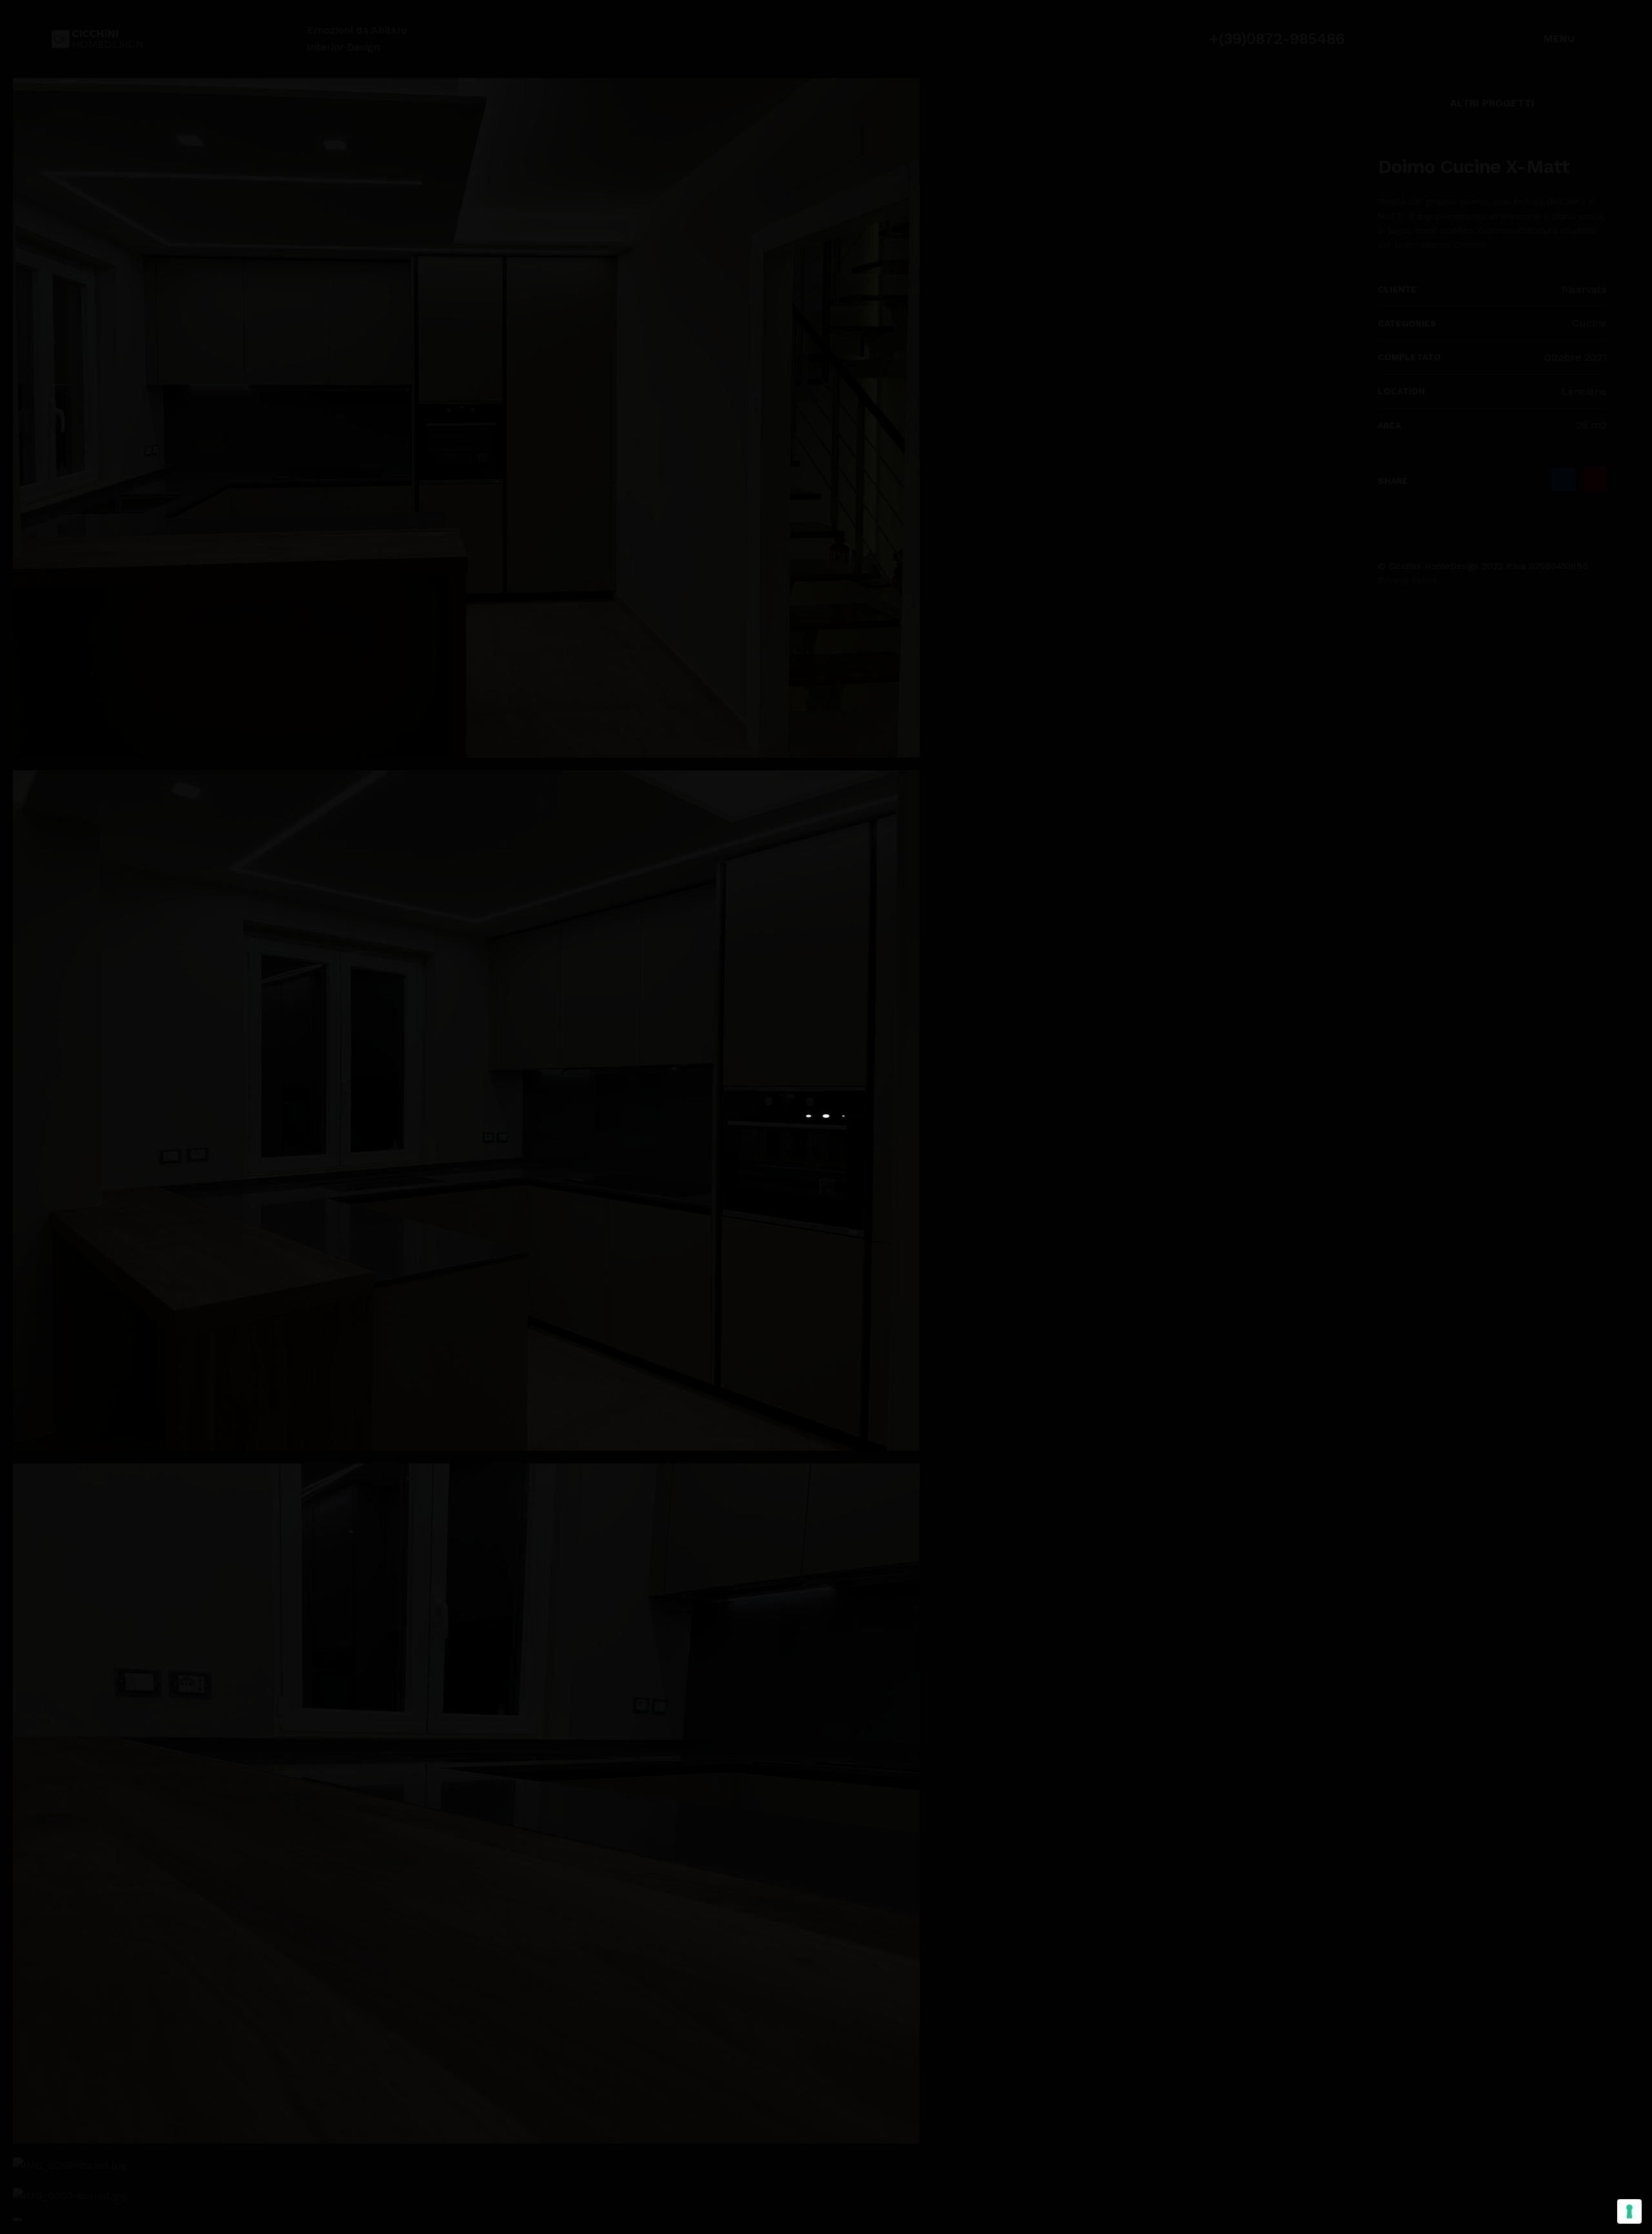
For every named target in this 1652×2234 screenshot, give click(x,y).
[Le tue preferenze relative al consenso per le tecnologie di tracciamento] (1629, 2211)
